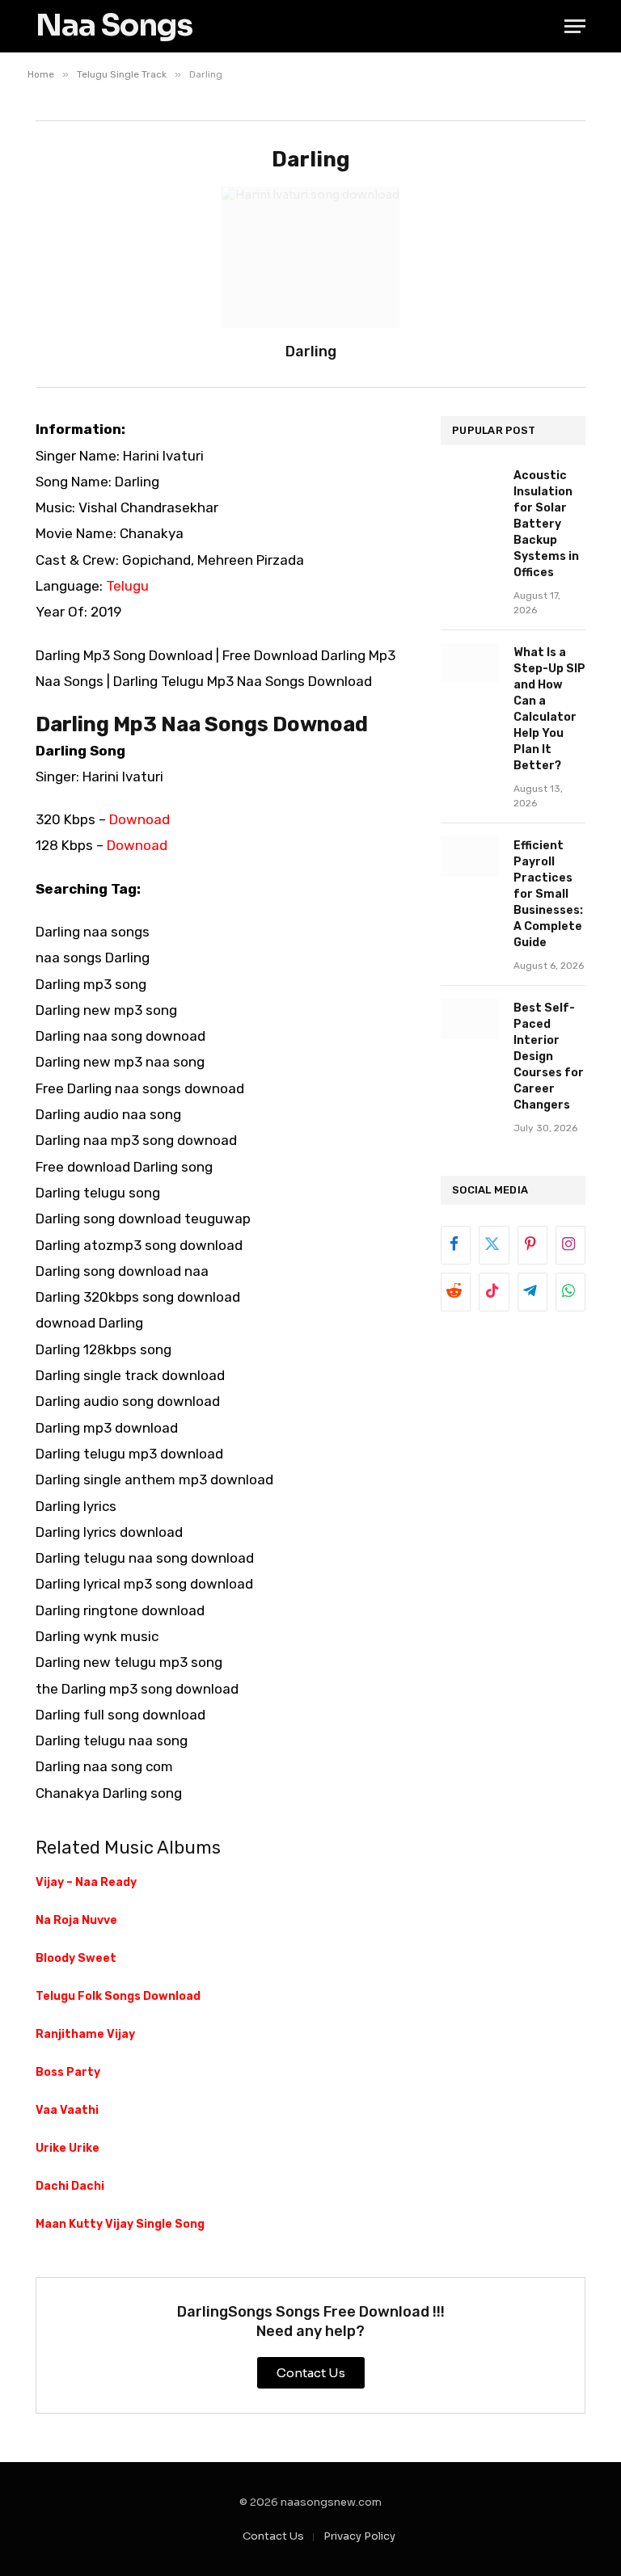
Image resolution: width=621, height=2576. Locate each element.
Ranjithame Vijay (85, 2034)
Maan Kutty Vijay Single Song (120, 2224)
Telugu (127, 586)
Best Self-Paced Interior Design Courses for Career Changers (549, 1056)
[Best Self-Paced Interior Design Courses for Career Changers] (470, 1019)
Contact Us (273, 2536)
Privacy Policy (359, 2536)
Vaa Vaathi (67, 2110)
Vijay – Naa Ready (86, 1882)
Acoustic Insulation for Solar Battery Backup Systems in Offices (546, 524)
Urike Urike (68, 2148)
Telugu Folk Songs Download (118, 1996)
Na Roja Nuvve (76, 1920)
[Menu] (575, 26)
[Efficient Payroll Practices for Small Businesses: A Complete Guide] (470, 856)
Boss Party (68, 2072)
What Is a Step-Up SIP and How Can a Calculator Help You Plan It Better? (549, 709)
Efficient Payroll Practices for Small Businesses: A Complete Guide (548, 894)
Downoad (139, 819)
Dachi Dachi (70, 2186)
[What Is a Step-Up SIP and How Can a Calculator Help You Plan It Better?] (470, 663)
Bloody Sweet (76, 1958)
